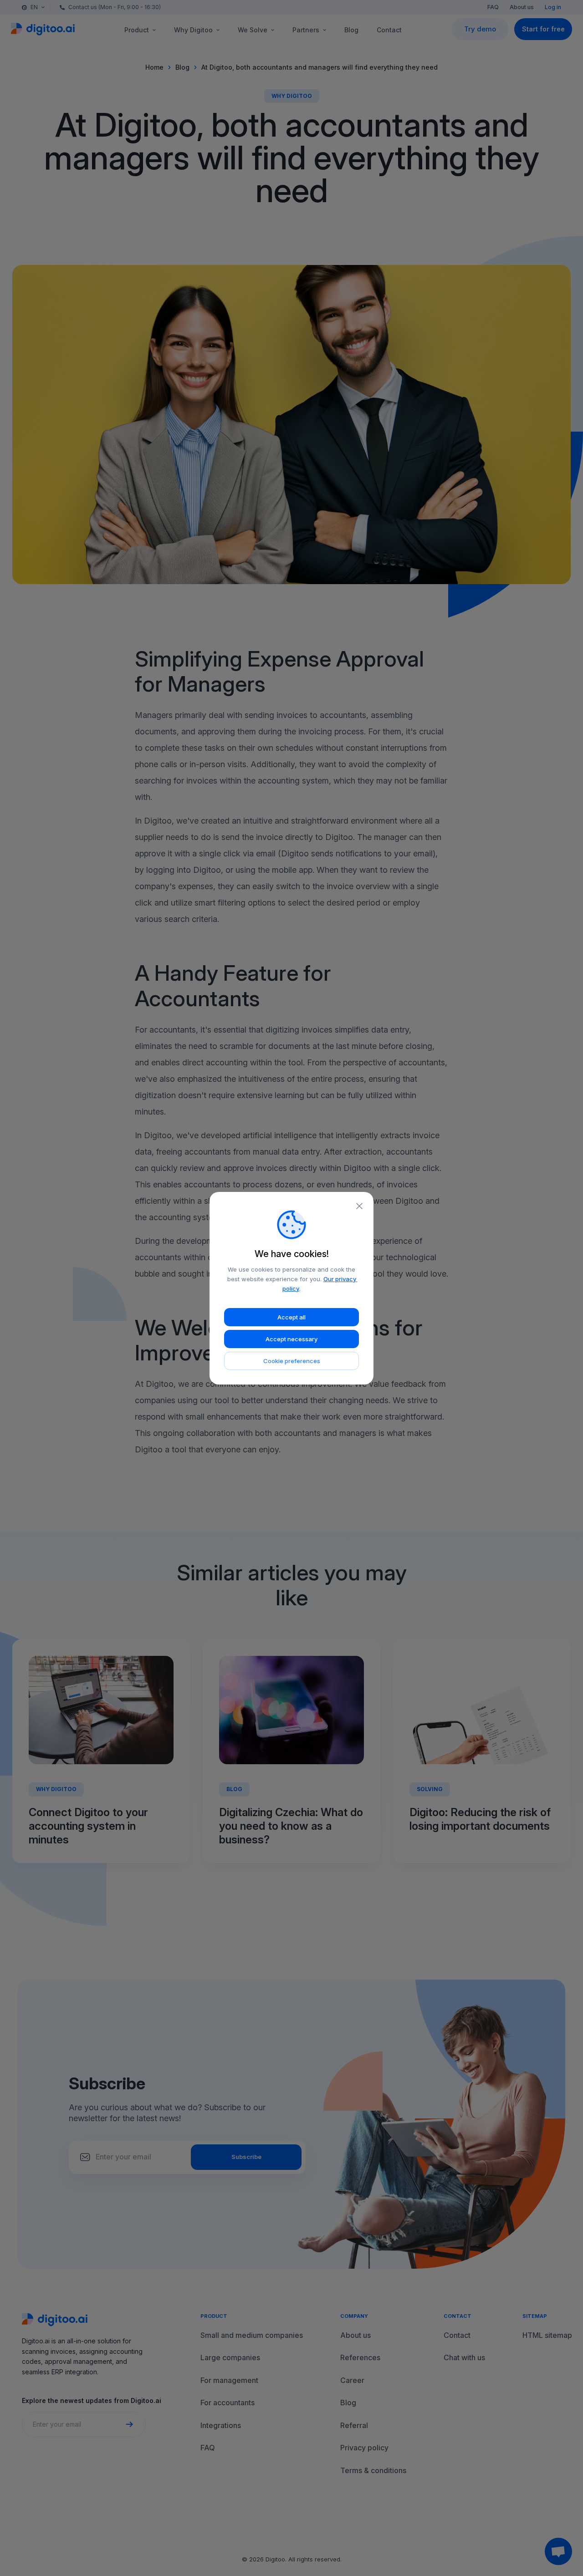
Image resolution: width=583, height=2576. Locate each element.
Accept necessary (291, 1339)
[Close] (359, 1206)
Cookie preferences (292, 1361)
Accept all (291, 1317)
